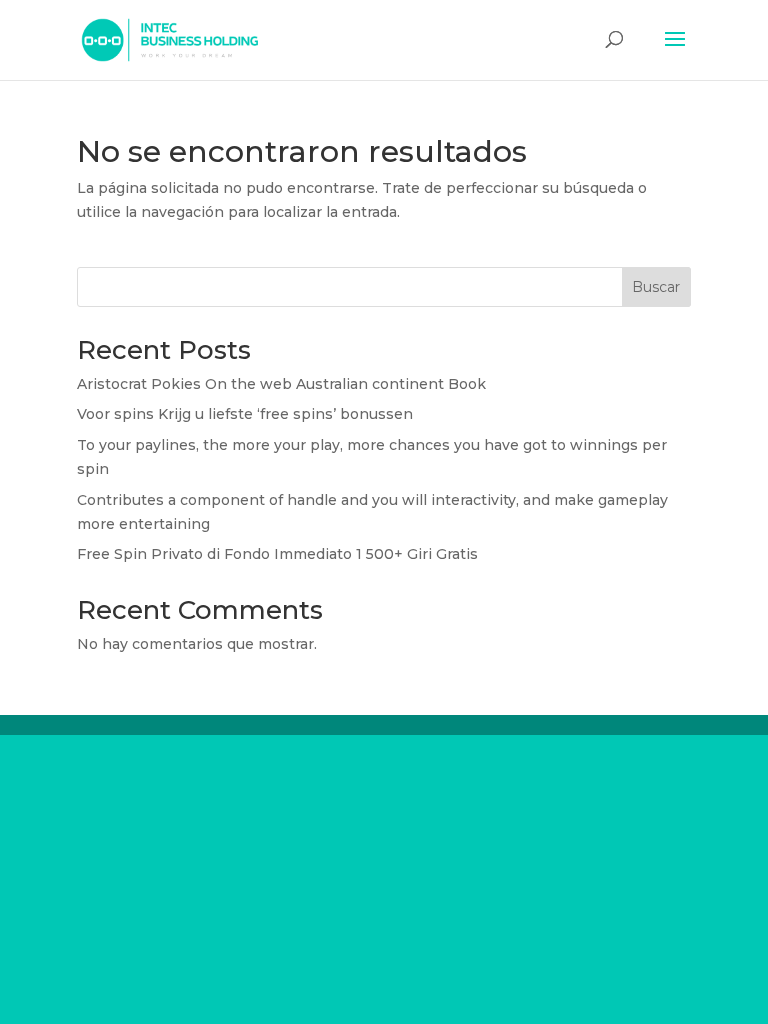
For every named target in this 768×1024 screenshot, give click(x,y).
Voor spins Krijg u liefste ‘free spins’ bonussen (245, 414)
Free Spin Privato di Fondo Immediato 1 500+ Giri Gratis (277, 554)
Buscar (656, 287)
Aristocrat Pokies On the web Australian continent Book (281, 384)
